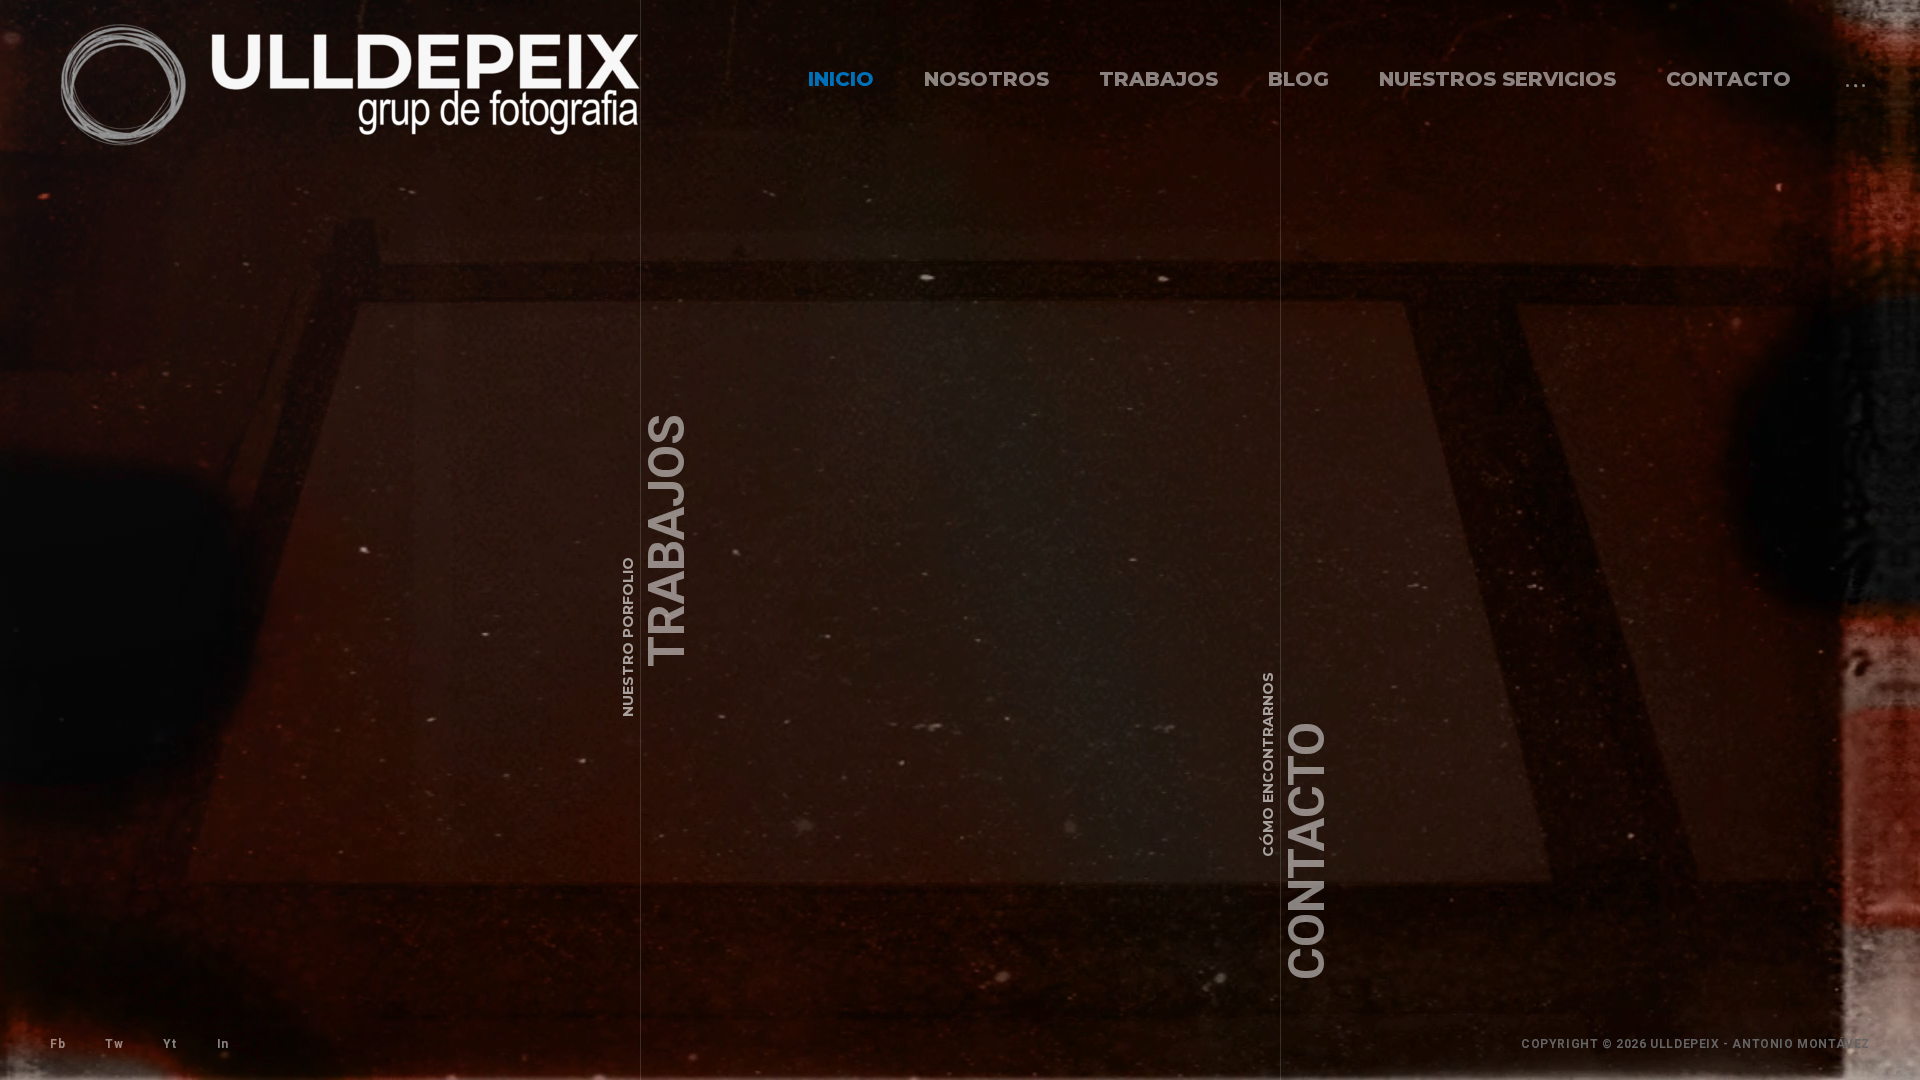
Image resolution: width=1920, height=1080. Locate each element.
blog (1298, 79)
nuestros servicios (1497, 79)
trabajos (1158, 79)
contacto (1728, 79)
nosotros (986, 79)
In (223, 1044)
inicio (841, 79)
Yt (169, 1044)
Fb (57, 1044)
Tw (114, 1044)
